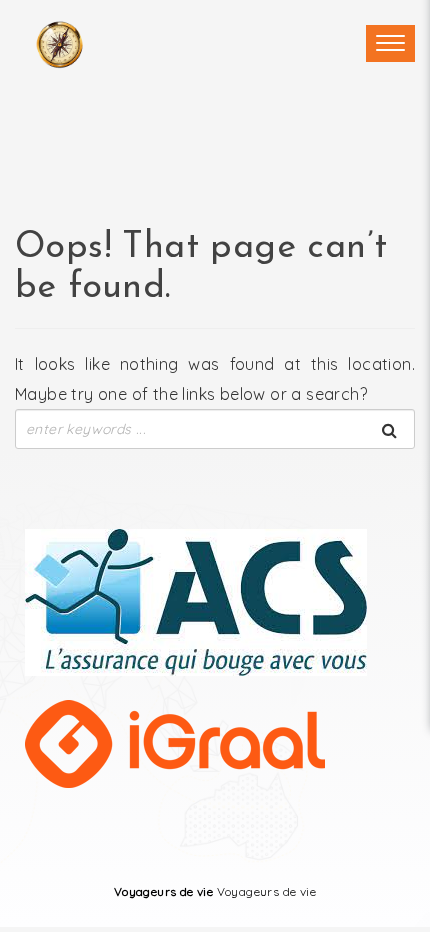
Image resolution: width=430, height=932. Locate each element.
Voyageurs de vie (163, 891)
